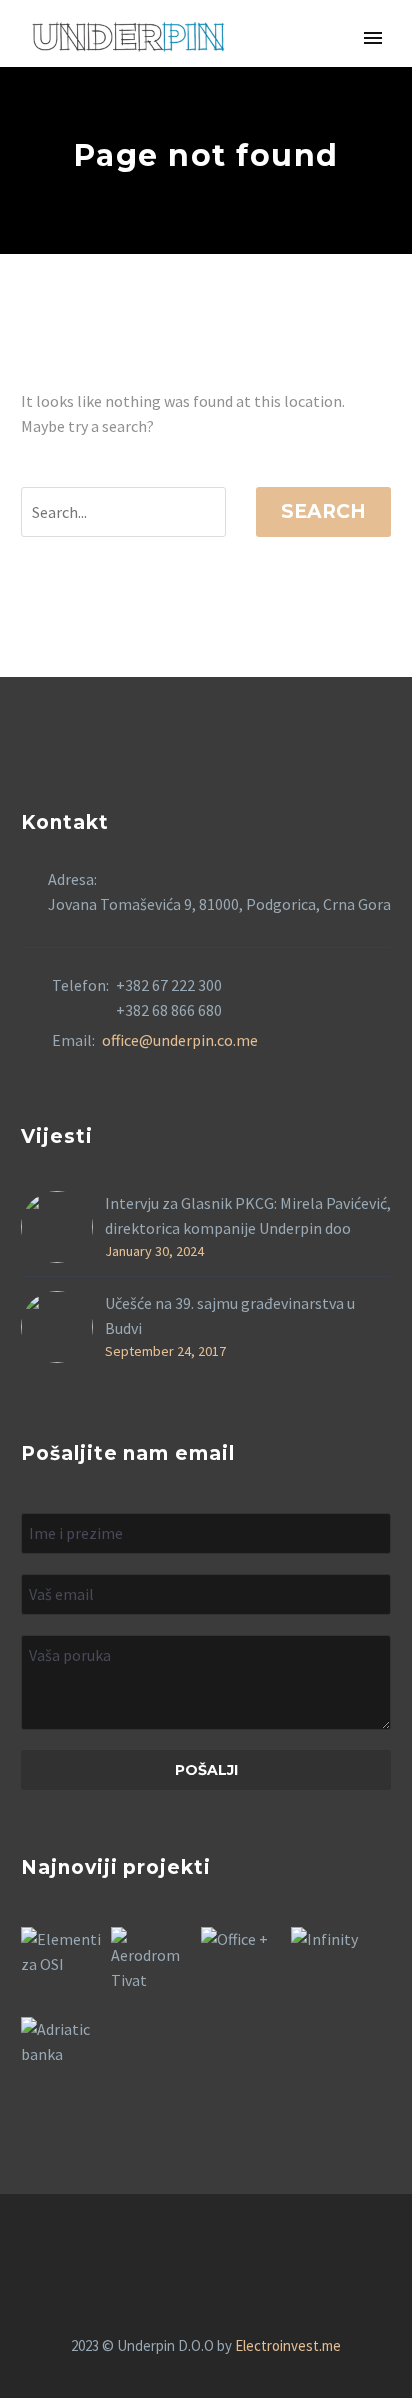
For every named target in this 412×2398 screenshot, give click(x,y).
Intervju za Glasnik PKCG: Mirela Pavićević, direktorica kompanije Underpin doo (248, 1215)
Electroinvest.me (288, 2345)
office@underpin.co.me (180, 1040)
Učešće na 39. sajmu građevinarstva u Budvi (230, 1315)
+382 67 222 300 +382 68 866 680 (169, 997)
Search (323, 511)
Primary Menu (373, 38)
